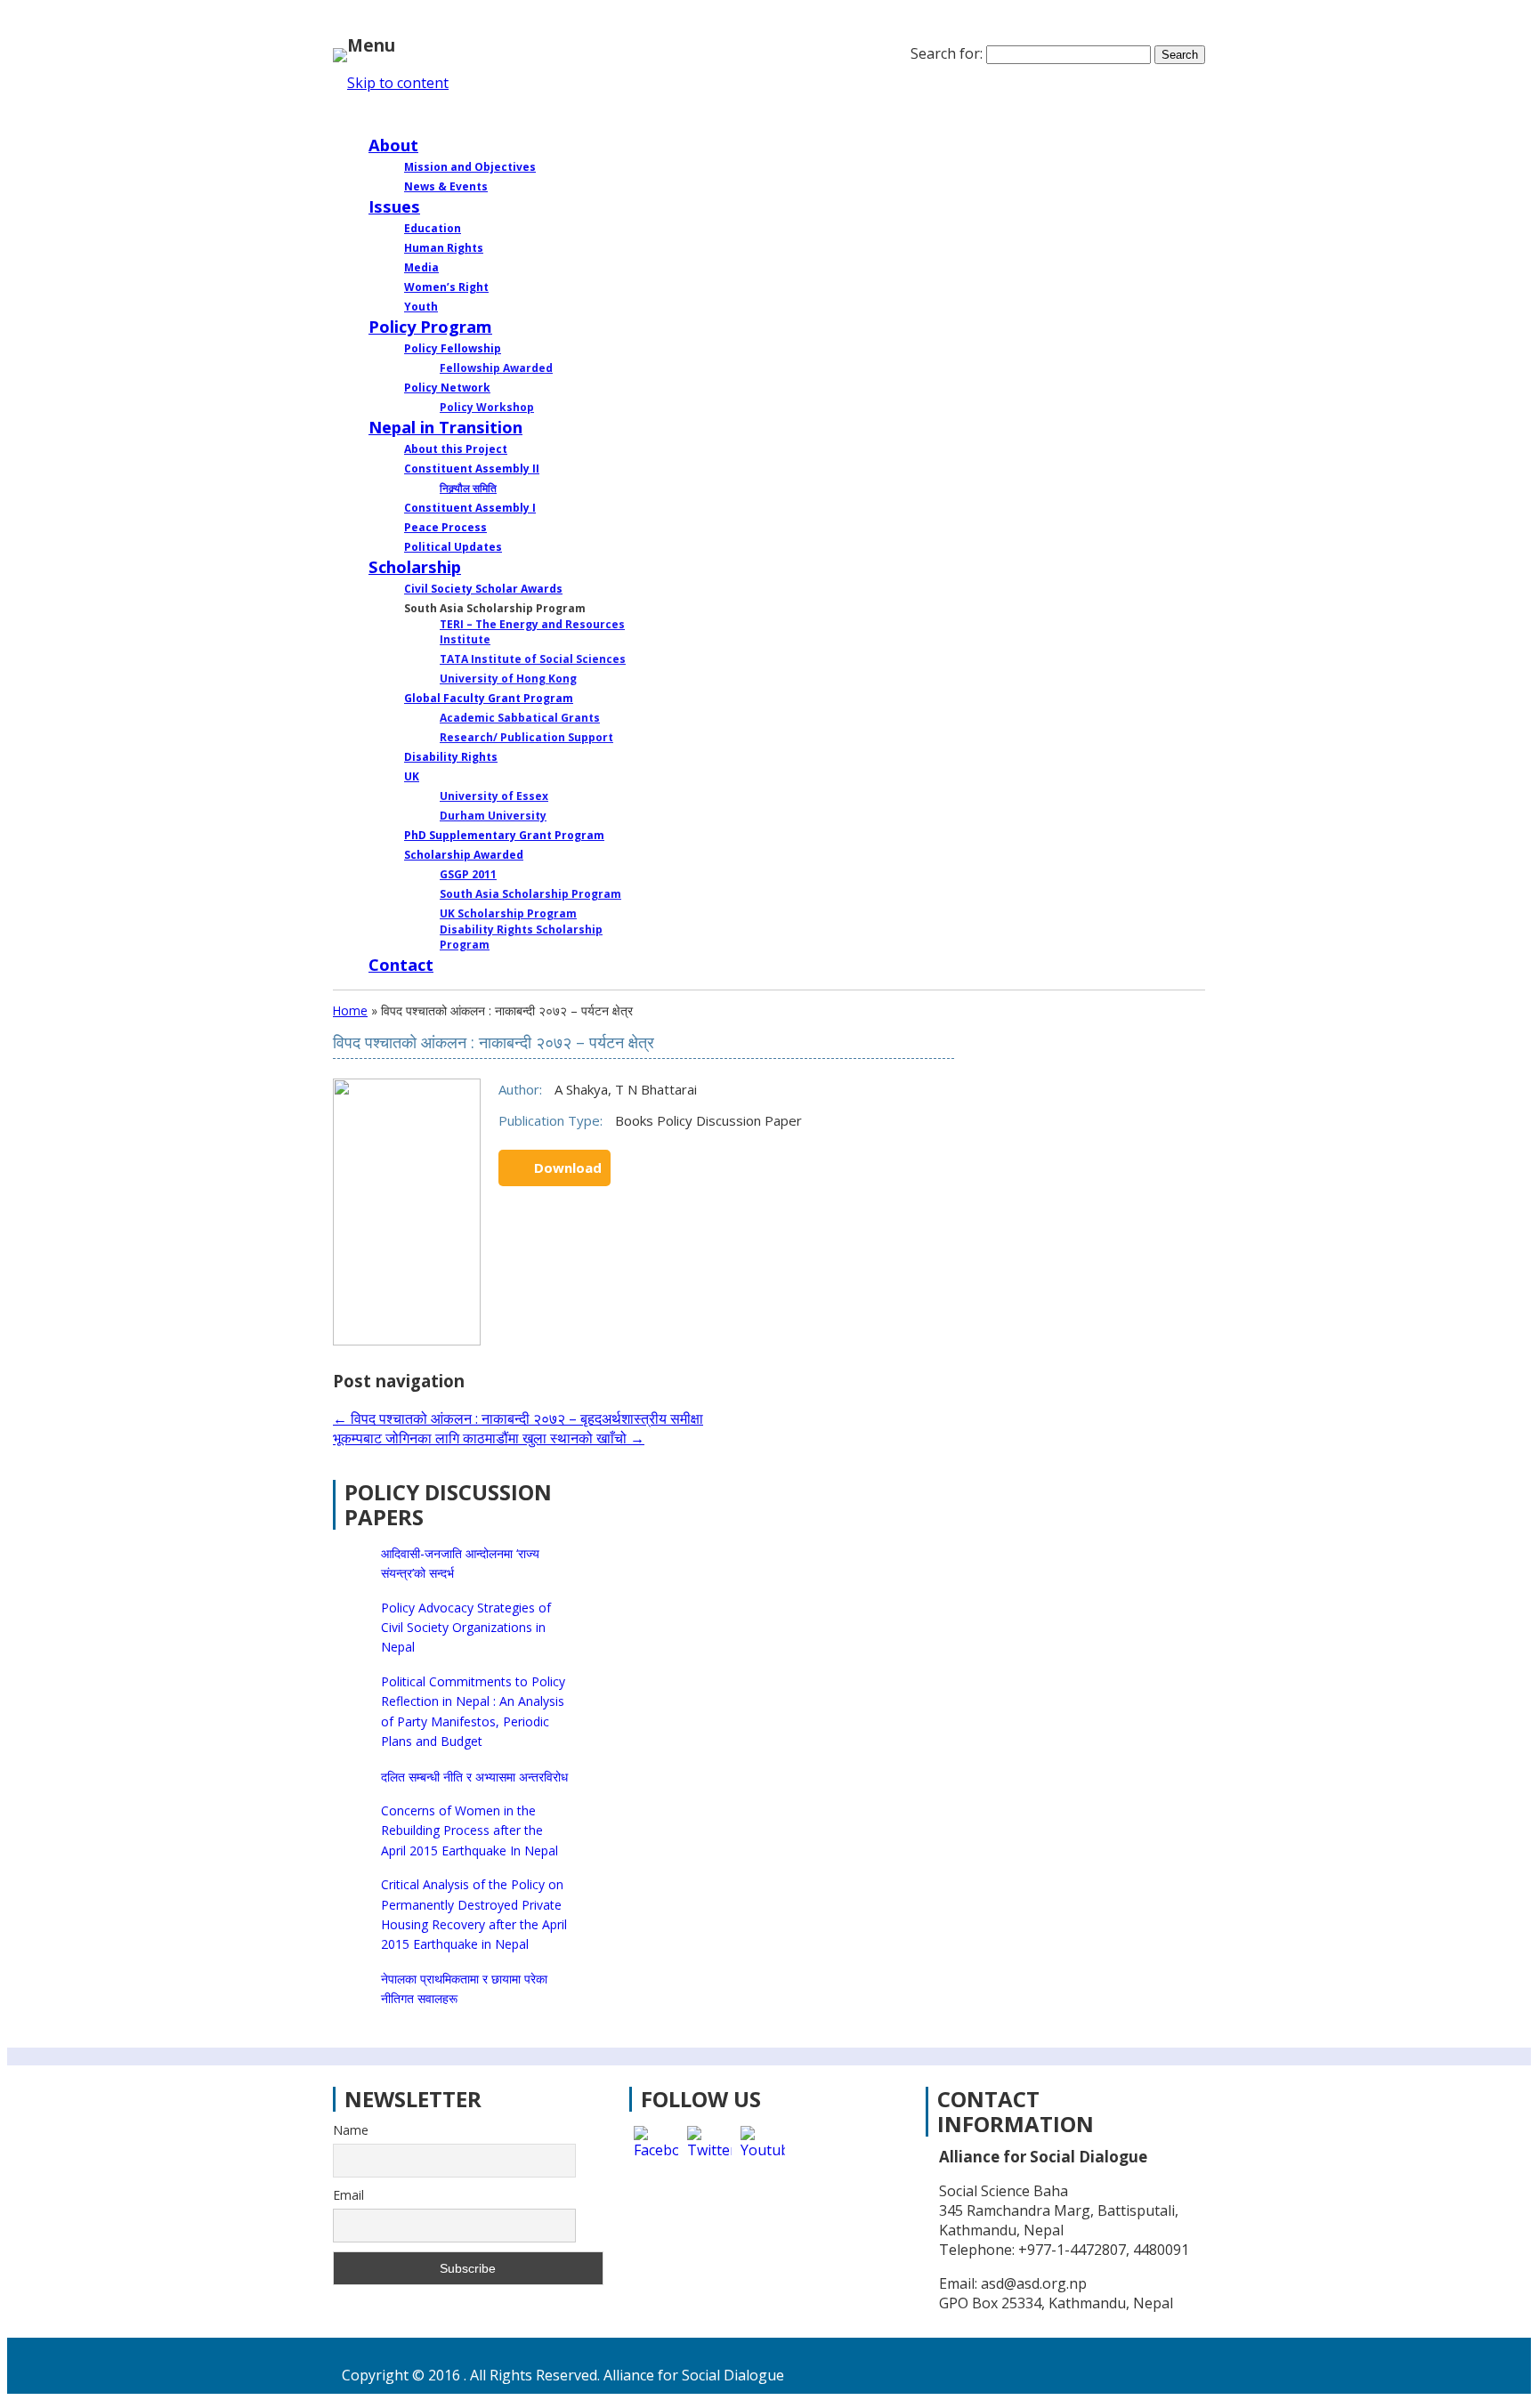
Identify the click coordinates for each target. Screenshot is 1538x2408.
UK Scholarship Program (508, 913)
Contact (401, 964)
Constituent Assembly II (472, 469)
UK (412, 776)
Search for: (947, 53)
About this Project (456, 449)
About (393, 145)
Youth (421, 307)
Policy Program (430, 326)
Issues (394, 206)
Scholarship (415, 566)
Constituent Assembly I (470, 508)
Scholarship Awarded (464, 855)
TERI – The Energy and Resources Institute (532, 632)
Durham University (493, 816)
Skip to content (398, 83)
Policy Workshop (487, 407)
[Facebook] (656, 2148)
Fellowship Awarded (496, 368)
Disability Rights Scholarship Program (521, 937)
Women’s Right (446, 287)
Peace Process (445, 527)
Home (393, 118)
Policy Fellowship (453, 348)
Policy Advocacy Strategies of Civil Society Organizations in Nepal (466, 1628)
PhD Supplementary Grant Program (504, 835)
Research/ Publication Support (526, 737)
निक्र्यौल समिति (468, 488)
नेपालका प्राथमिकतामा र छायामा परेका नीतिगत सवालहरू (464, 1988)
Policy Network (447, 388)
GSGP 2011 (468, 874)
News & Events (446, 186)
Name (351, 2130)
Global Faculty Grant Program (489, 698)
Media (421, 267)
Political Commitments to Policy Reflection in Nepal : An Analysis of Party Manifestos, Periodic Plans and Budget (473, 1711)
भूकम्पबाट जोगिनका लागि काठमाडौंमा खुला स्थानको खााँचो (489, 1438)
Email (348, 2195)
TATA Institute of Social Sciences (533, 659)
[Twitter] (709, 2148)
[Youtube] (763, 2148)
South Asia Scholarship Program (530, 894)
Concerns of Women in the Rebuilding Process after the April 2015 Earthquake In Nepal (469, 1830)
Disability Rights (451, 757)
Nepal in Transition (445, 427)
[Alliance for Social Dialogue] (340, 51)
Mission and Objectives (470, 167)
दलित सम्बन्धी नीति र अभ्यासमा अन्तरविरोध (474, 1777)
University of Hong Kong (508, 679)
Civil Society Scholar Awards (483, 589)
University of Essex (494, 796)
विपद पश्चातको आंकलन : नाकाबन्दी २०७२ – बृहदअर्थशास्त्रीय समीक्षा (518, 1418)
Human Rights (444, 248)
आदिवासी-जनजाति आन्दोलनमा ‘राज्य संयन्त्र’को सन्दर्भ (460, 1563)
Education (433, 228)
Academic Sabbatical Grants (520, 718)
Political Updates (453, 547)
